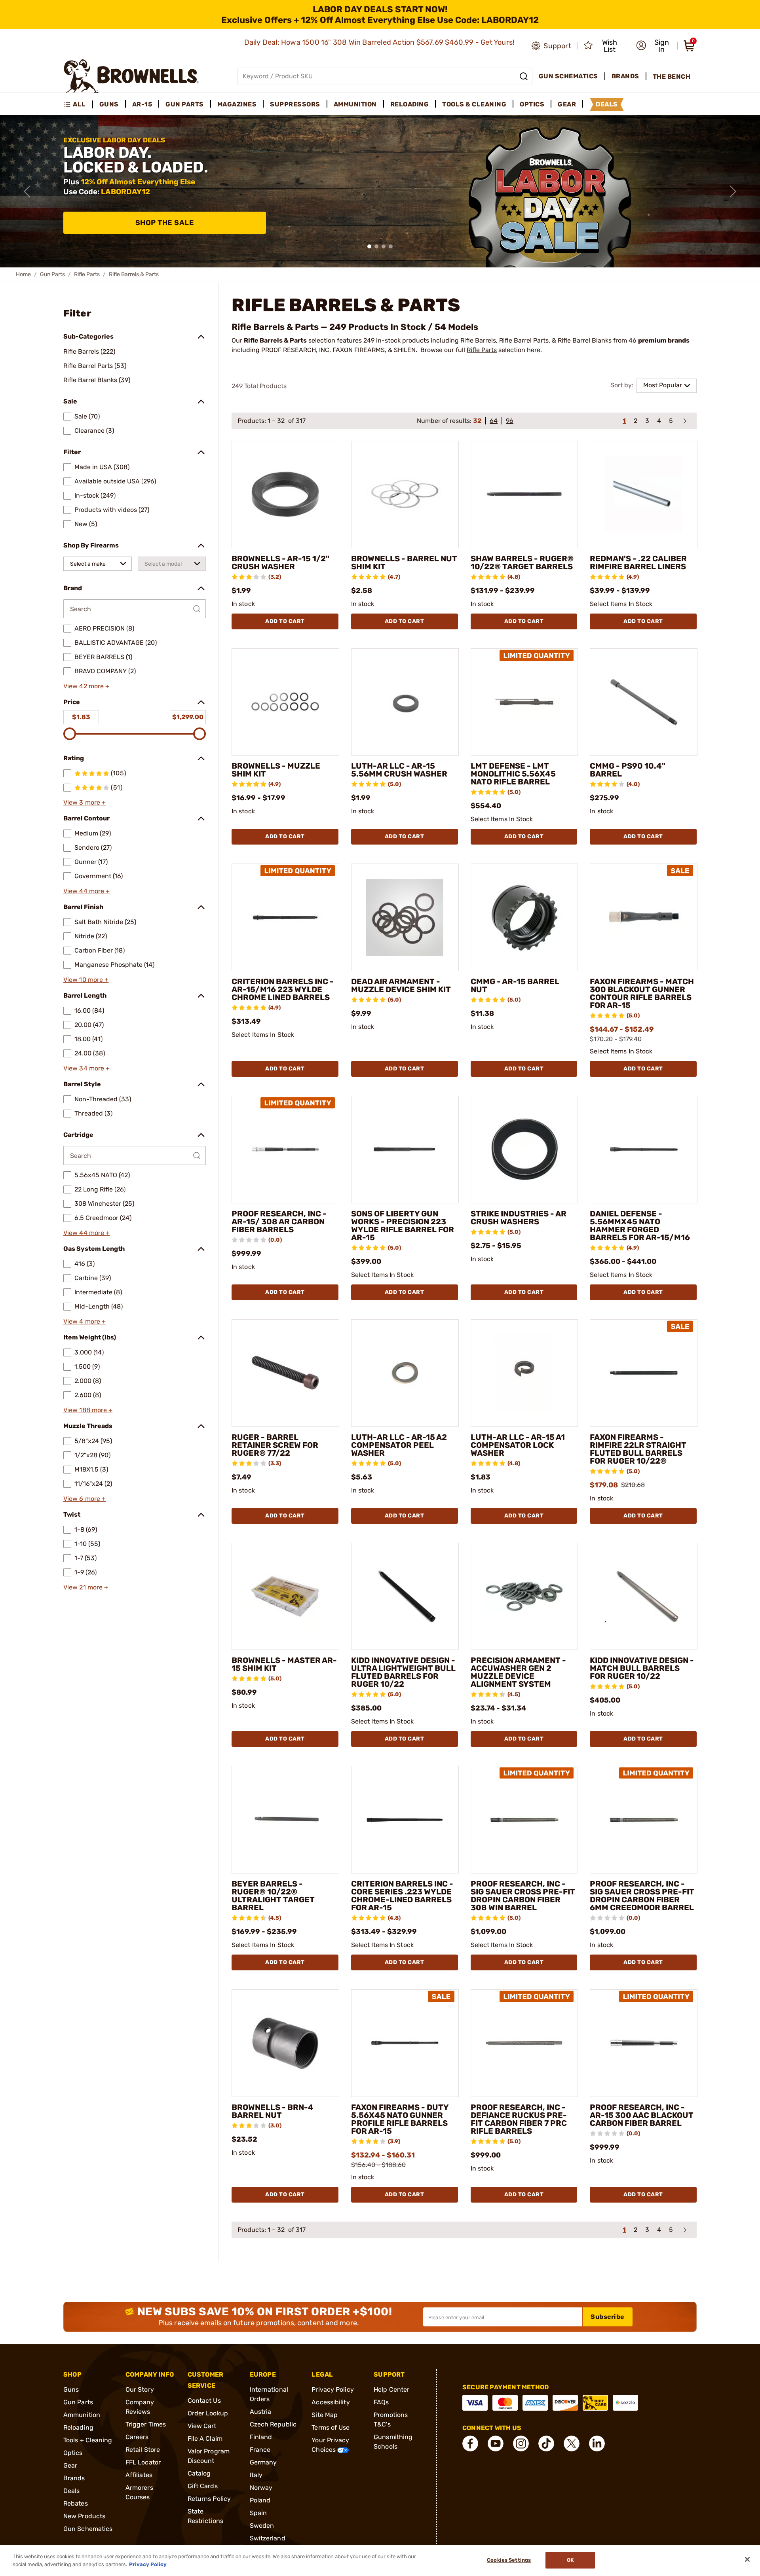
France (260, 2450)
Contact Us (204, 2401)
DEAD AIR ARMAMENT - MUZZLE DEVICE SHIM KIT (401, 985)
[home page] (132, 76)
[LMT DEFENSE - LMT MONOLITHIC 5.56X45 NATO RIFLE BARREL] (524, 702)
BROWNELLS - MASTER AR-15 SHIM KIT (284, 1664)
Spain (258, 2513)
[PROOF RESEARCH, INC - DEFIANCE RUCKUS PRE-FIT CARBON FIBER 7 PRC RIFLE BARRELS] (524, 2043)
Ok (570, 2560)
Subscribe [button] (608, 2317)
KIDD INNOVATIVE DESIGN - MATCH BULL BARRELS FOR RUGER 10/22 (642, 1668)
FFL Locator (143, 2462)
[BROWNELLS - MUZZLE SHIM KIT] (285, 702)
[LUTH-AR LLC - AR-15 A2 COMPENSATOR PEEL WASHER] (405, 1373)
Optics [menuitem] (532, 104)
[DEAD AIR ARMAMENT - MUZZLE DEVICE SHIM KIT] (405, 917)
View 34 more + (86, 1068)
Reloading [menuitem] (410, 104)
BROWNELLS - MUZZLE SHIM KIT (276, 770)
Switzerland (268, 2538)
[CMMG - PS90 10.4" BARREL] (644, 702)
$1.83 (81, 717)
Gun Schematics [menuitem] (568, 76)
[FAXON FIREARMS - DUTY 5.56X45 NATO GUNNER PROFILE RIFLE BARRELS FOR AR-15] (405, 2043)
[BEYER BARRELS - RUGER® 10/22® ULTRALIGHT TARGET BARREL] (285, 1820)
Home (23, 274)
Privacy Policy (332, 2389)
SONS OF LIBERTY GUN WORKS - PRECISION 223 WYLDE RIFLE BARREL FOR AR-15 (403, 1225)
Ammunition (82, 2415)
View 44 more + (86, 891)
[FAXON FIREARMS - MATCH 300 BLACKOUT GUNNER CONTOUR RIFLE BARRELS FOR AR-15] (644, 917)
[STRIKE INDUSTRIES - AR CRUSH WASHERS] (524, 1150)
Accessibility (331, 2402)
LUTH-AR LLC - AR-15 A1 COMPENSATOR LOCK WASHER (518, 1445)
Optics (73, 2453)
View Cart (202, 2426)
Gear (70, 2465)
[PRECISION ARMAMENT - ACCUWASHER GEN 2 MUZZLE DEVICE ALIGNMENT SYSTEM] (524, 1597)
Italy (256, 2475)
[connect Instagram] (521, 2443)
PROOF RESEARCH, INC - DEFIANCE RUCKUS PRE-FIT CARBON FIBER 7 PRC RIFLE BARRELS (519, 2119)
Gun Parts (52, 274)
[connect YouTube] (496, 2443)
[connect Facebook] (470, 2443)
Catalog (199, 2473)
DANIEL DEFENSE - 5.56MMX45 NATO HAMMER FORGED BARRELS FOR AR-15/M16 (640, 1225)
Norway (261, 2488)
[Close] (747, 2559)
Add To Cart (285, 621)
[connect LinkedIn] (597, 2443)
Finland (261, 2437)
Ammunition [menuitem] (355, 104)
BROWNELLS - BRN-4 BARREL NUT (273, 2111)
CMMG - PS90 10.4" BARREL (628, 770)
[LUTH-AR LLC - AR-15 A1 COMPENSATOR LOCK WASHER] (524, 1373)
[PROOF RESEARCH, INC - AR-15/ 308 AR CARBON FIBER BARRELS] (285, 1150)
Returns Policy (209, 2499)
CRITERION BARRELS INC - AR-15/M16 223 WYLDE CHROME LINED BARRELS (283, 989)
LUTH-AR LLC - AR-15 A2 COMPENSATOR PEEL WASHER (399, 1445)
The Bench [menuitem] (672, 77)
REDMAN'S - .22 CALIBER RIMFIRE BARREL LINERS (638, 563)
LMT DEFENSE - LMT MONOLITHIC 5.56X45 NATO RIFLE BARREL (513, 774)
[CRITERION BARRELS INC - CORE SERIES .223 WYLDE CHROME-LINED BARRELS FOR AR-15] (405, 1820)
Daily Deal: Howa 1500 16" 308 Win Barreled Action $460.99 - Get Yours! (380, 42)
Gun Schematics (88, 2529)
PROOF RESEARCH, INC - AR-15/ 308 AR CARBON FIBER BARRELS (279, 1222)
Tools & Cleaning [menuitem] (474, 104)
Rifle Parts (87, 274)
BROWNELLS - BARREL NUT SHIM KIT (404, 563)
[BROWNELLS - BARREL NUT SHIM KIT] (405, 494)
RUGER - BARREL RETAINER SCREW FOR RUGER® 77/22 (275, 1445)
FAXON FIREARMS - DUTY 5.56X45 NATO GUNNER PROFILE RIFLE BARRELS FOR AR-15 (400, 2119)
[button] (654, 46)
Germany (263, 2462)
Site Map (325, 2415)
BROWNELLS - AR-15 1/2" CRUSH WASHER (280, 563)
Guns (71, 2389)
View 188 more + (88, 1410)
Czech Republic (273, 2424)
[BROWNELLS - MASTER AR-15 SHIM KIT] (285, 1597)
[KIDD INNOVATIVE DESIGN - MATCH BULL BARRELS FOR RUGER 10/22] (644, 1597)
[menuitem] (78, 104)
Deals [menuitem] (607, 104)
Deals (72, 2491)
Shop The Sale (165, 223)
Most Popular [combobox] (663, 385)
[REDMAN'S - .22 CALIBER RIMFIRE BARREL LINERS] (644, 494)
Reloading (78, 2427)
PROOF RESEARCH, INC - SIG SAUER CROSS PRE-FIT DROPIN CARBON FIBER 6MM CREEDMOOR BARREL (642, 1896)
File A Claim (205, 2439)
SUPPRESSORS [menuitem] (295, 104)
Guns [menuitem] (109, 104)
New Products (84, 2516)
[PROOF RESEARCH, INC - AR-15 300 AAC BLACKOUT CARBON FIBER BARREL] (644, 2043)
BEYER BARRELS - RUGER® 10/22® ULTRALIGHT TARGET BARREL (273, 1896)
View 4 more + (85, 1321)
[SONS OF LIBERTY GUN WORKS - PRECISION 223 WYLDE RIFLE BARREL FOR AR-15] (405, 1150)
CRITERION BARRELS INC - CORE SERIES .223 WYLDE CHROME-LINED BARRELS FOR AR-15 (402, 1896)
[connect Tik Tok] (546, 2443)
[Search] (524, 76)
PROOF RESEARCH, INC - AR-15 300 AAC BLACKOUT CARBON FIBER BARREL (642, 2115)
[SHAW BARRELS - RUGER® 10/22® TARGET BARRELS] (524, 494)
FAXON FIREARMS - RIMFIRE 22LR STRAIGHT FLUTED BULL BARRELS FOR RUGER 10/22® (638, 1449)
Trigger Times (146, 2424)
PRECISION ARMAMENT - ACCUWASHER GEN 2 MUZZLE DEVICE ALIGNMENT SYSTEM (518, 1672)
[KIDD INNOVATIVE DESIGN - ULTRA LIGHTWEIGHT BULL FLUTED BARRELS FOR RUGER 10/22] (405, 1597)
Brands (74, 2478)
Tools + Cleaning (88, 2440)
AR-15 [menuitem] (142, 104)
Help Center (391, 2389)
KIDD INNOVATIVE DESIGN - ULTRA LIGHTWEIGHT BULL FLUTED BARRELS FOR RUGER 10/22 (403, 1672)
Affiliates (139, 2475)
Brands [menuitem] (625, 76)
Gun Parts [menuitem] (185, 104)
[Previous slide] (27, 191)
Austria (261, 2412)
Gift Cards (203, 2486)
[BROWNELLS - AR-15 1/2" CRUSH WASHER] (285, 494)
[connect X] (572, 2443)
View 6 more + (85, 1499)
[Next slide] (733, 191)
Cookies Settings (509, 2560)
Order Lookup (208, 2413)
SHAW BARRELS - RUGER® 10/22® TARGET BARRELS (522, 563)
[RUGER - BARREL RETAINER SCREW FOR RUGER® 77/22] (285, 1373)
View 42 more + (86, 686)
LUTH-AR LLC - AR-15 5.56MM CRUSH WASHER (399, 770)
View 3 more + (85, 802)
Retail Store (143, 2450)
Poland (260, 2500)
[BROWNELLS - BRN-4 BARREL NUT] (285, 2043)
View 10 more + (86, 980)
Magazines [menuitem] (237, 104)
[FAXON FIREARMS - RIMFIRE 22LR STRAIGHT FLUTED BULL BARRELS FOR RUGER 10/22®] (644, 1373)
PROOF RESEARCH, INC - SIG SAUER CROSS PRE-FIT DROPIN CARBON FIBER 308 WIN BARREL (523, 1896)
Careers (137, 2437)
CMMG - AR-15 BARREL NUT (515, 985)
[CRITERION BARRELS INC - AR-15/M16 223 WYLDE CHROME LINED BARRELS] (285, 917)
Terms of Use (331, 2427)
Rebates (76, 2503)
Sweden (262, 2526)
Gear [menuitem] (567, 104)
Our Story (140, 2389)
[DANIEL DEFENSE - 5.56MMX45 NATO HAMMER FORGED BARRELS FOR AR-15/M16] (644, 1150)
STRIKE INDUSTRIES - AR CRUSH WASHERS (519, 1218)
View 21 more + (86, 1587)
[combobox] (98, 564)
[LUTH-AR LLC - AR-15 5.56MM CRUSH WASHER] (405, 702)
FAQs (381, 2402)
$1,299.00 (188, 717)
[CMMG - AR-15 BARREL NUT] (524, 917)
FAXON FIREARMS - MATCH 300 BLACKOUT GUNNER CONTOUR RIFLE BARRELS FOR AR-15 (642, 993)
